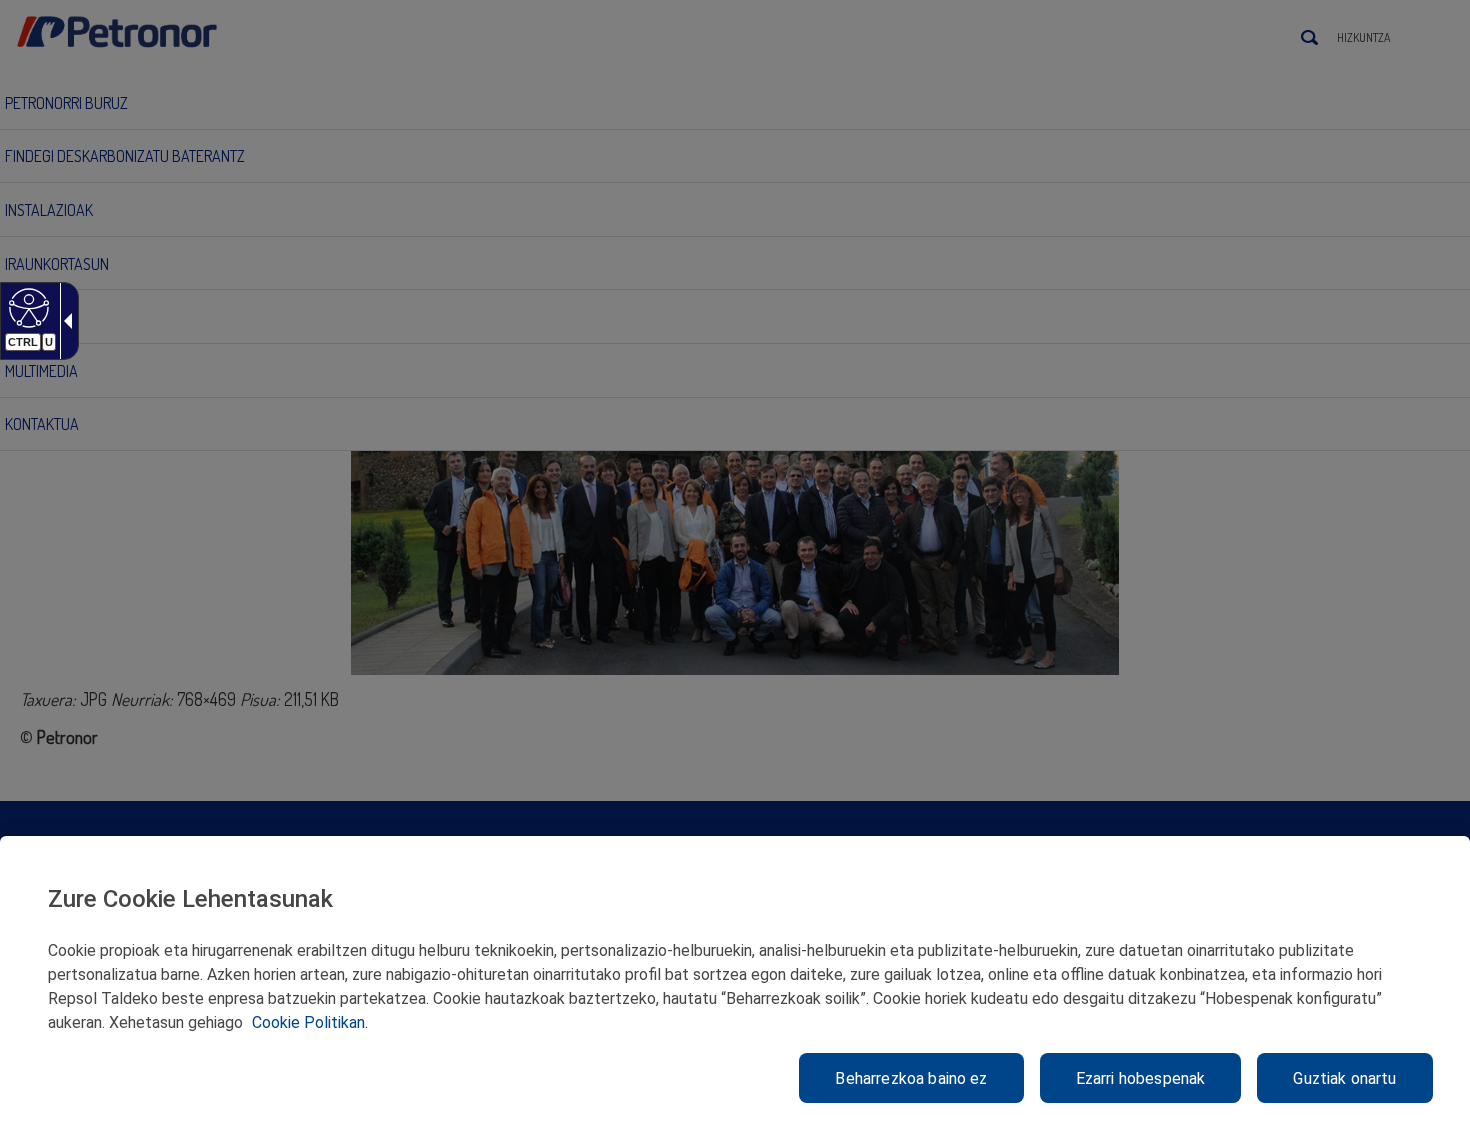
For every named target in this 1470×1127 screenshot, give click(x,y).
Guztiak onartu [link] (1344, 1078)
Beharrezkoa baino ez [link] (911, 1078)
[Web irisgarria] (26, 307)
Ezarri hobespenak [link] (1141, 1078)
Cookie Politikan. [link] (310, 1022)
